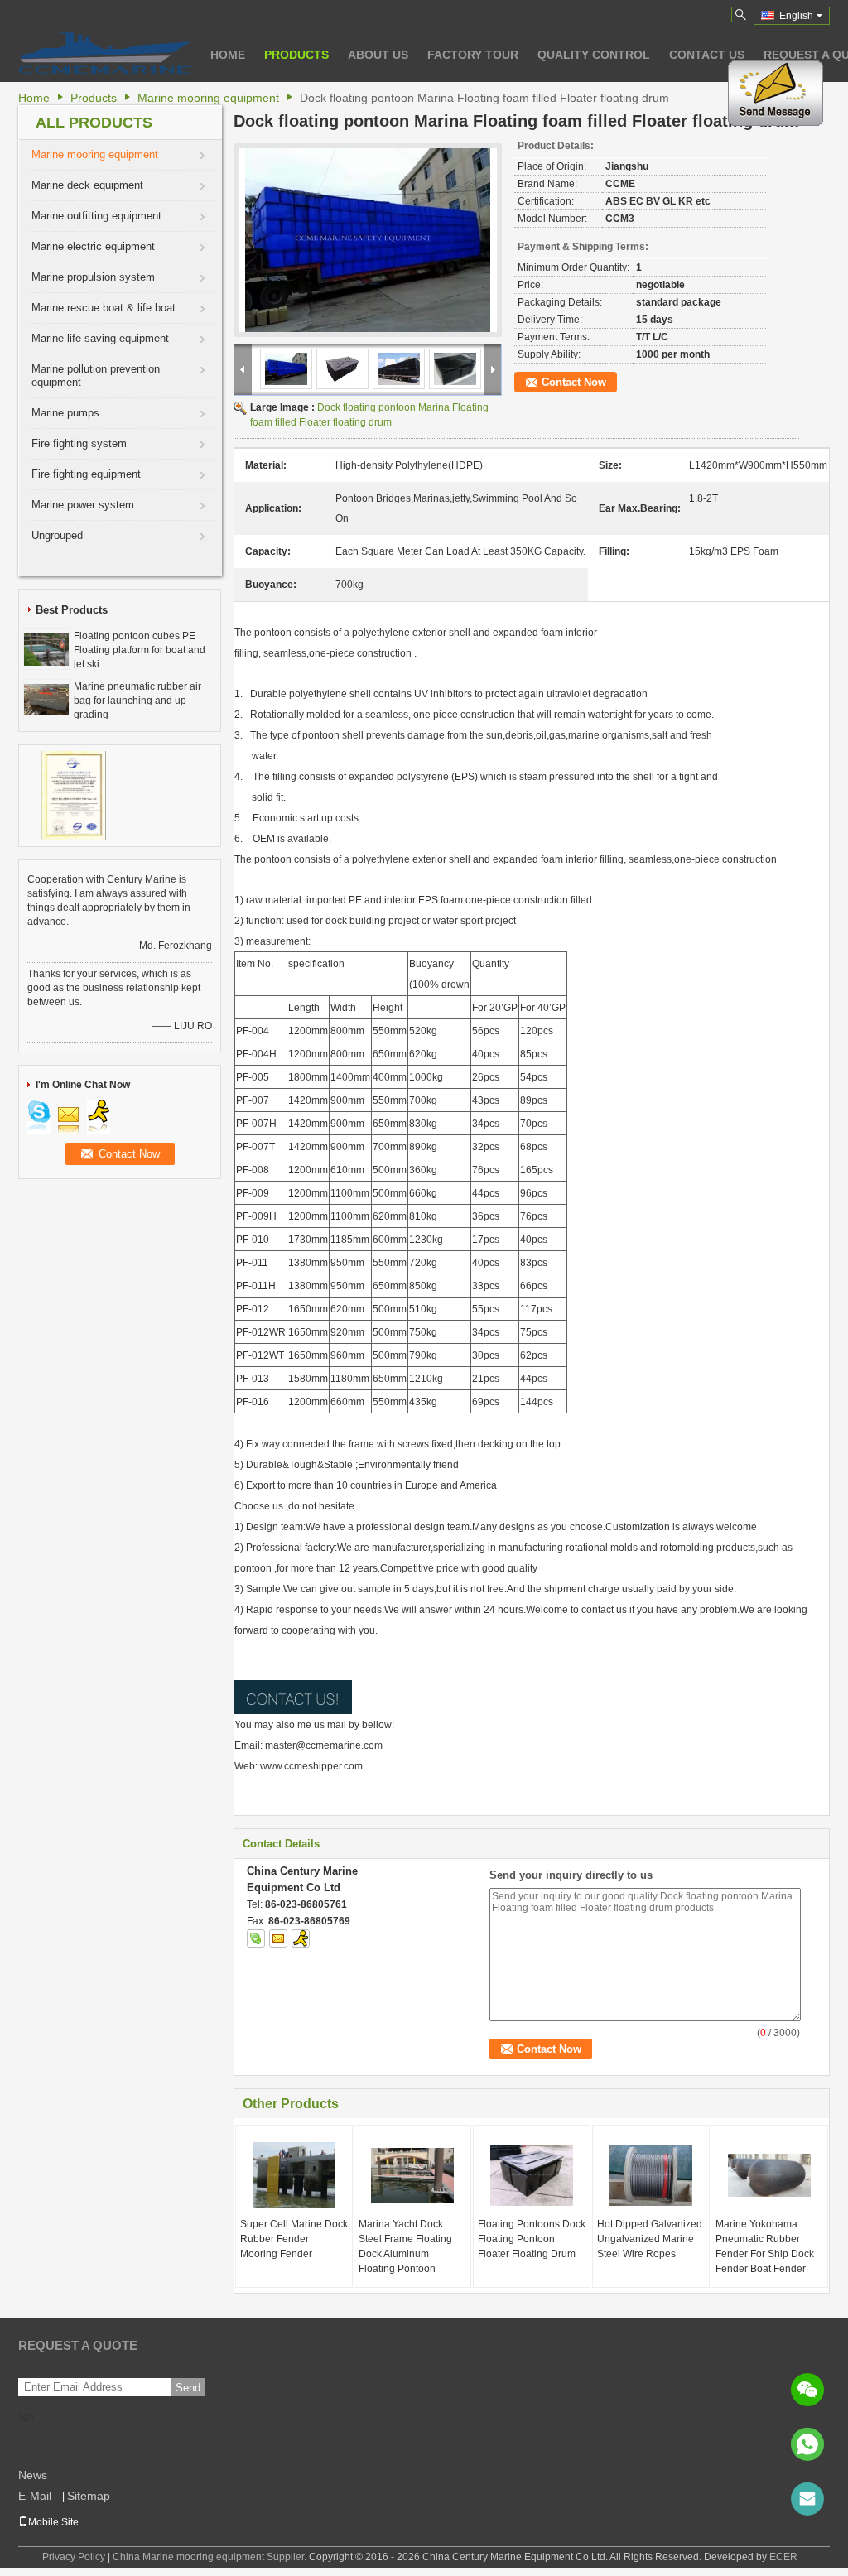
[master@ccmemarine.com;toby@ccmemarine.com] (807, 2499)
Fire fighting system (79, 443)
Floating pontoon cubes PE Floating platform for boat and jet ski (140, 650)
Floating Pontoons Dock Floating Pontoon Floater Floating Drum (532, 2239)
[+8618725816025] (807, 2444)
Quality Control (594, 55)
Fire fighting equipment (86, 474)
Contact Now (574, 382)
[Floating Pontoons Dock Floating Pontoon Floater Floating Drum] (532, 2175)
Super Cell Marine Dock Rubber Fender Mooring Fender (294, 2239)
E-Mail (35, 2496)
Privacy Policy (74, 2557)
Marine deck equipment (87, 185)
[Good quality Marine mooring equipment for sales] (74, 795)
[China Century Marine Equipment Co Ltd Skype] (256, 1938)
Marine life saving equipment (100, 338)
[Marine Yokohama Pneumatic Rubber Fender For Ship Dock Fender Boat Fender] (769, 2175)
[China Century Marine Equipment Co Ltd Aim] (301, 1938)
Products (296, 55)
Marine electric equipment (93, 246)
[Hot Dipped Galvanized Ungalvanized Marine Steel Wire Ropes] (651, 2175)
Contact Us (707, 55)
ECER (783, 2557)
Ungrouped (57, 535)
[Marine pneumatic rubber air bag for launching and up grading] (46, 699)
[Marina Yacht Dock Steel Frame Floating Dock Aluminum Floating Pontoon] (412, 2175)
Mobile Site (53, 2522)
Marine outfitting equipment (96, 216)
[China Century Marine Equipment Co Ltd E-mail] (278, 1938)
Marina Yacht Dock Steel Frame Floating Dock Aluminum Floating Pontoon (405, 2246)
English (796, 16)
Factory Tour (473, 55)
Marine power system (83, 505)
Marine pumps (65, 413)
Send (188, 2388)
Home (228, 55)
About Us (378, 55)
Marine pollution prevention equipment (96, 376)
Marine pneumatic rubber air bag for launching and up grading (137, 701)
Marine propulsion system (93, 277)
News (33, 2475)
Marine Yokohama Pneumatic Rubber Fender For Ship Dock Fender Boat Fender (765, 2246)
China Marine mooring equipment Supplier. (211, 2557)
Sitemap (89, 2496)
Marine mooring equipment (208, 98)
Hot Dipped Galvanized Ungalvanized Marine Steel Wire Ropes (650, 2239)
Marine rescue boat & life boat (104, 308)
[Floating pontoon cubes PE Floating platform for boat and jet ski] (46, 648)
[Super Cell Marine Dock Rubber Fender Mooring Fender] (294, 2175)
